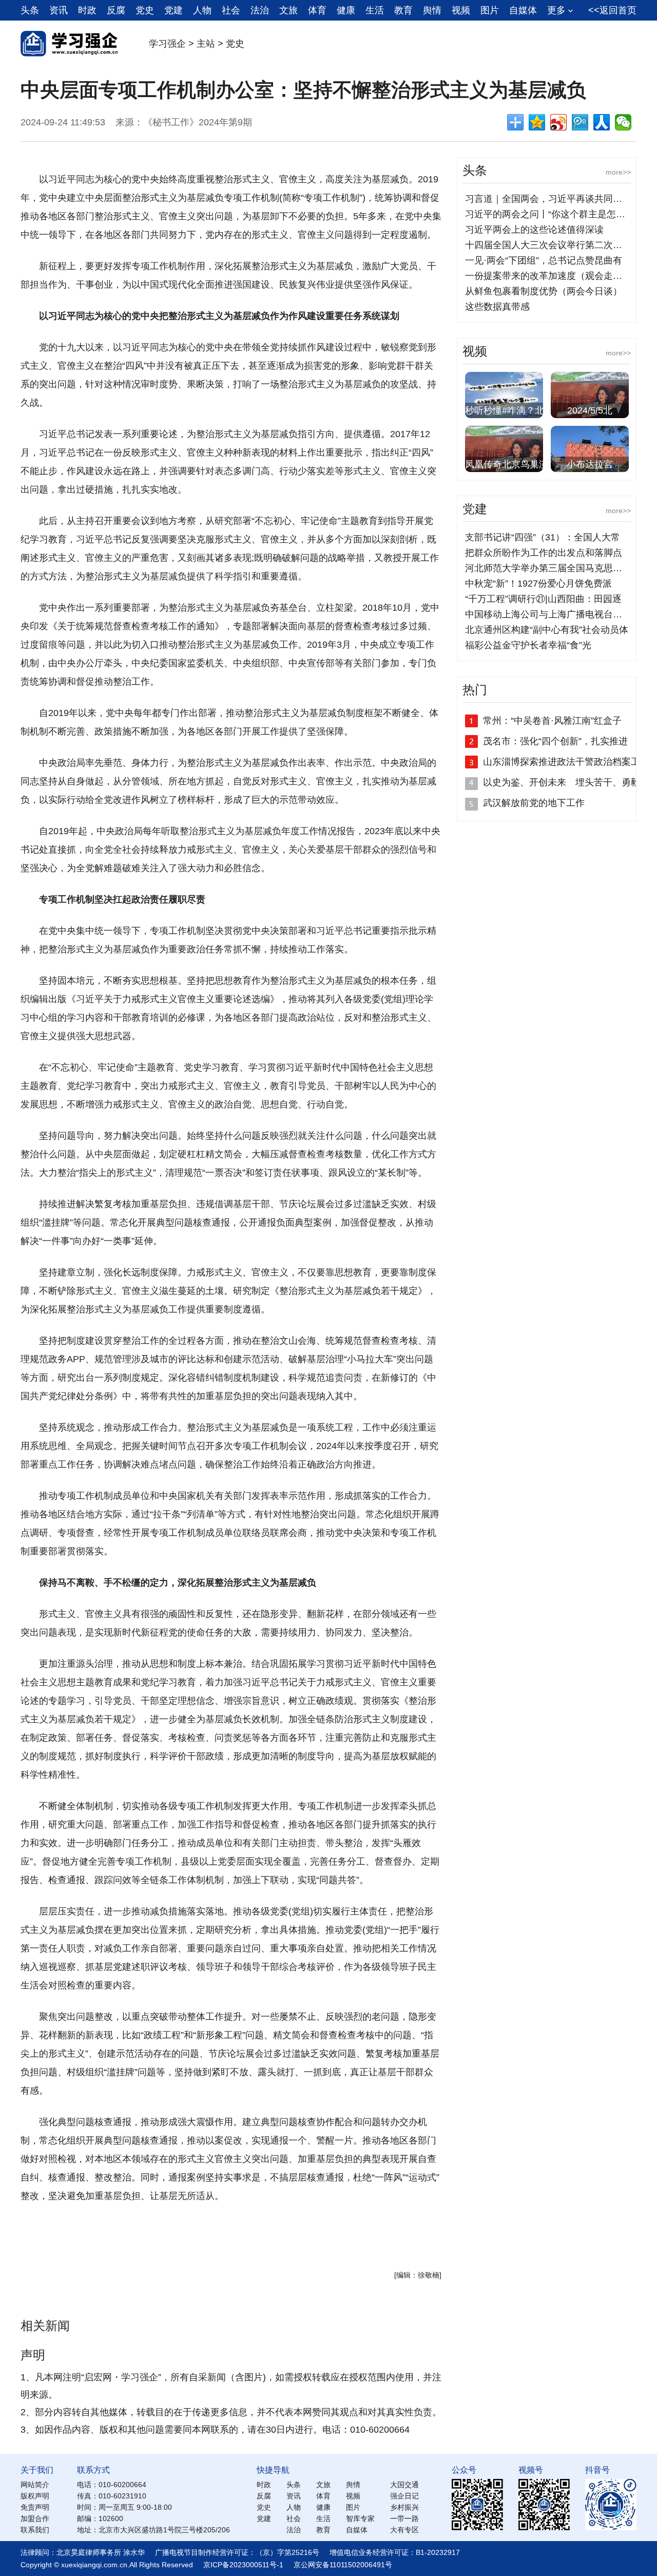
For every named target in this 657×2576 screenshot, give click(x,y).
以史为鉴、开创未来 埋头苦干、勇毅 (562, 782)
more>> (618, 172)
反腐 (116, 10)
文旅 (288, 10)
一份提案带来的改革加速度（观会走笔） (548, 276)
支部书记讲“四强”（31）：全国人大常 (543, 537)
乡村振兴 (404, 2507)
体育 (317, 10)
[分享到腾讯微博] (580, 122)
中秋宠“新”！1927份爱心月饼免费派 (538, 584)
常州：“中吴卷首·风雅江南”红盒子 (552, 721)
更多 (556, 10)
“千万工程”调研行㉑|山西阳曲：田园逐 (543, 599)
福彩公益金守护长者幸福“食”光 (528, 645)
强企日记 (404, 2496)
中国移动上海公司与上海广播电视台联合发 (553, 614)
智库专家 (360, 2518)
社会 (231, 10)
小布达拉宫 (590, 464)
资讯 (59, 10)
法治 (260, 10)
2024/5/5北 (590, 410)
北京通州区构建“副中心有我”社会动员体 (547, 630)
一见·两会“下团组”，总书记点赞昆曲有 (544, 260)
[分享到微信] (623, 122)
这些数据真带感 (497, 307)
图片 (490, 10)
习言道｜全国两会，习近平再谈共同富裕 (548, 199)
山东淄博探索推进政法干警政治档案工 (562, 762)
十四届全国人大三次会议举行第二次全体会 (553, 245)
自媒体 (523, 10)
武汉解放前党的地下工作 (534, 803)
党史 (145, 10)
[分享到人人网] (602, 122)
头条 (30, 10)
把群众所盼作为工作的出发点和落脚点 (544, 553)
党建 (173, 10)
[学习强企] (69, 53)
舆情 (432, 10)
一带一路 (404, 2518)
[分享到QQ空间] (537, 122)
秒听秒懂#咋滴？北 (505, 410)
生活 (375, 10)
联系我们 (35, 2530)
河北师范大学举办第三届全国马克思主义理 (553, 568)
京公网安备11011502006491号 (343, 2565)
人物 (202, 10)
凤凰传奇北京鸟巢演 (507, 464)
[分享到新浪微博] (558, 122)
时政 (87, 10)
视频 (461, 10)
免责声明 (35, 2507)
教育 (403, 10)
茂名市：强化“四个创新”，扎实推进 (555, 741)
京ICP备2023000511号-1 (243, 2565)
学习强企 (167, 44)
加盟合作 (35, 2518)
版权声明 (35, 2496)
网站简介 (35, 2485)
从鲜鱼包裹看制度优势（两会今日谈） (544, 291)
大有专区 (404, 2530)
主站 (206, 44)
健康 (346, 10)
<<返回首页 (612, 10)
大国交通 (404, 2485)
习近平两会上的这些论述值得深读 (534, 230)
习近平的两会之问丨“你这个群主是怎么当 (550, 214)
